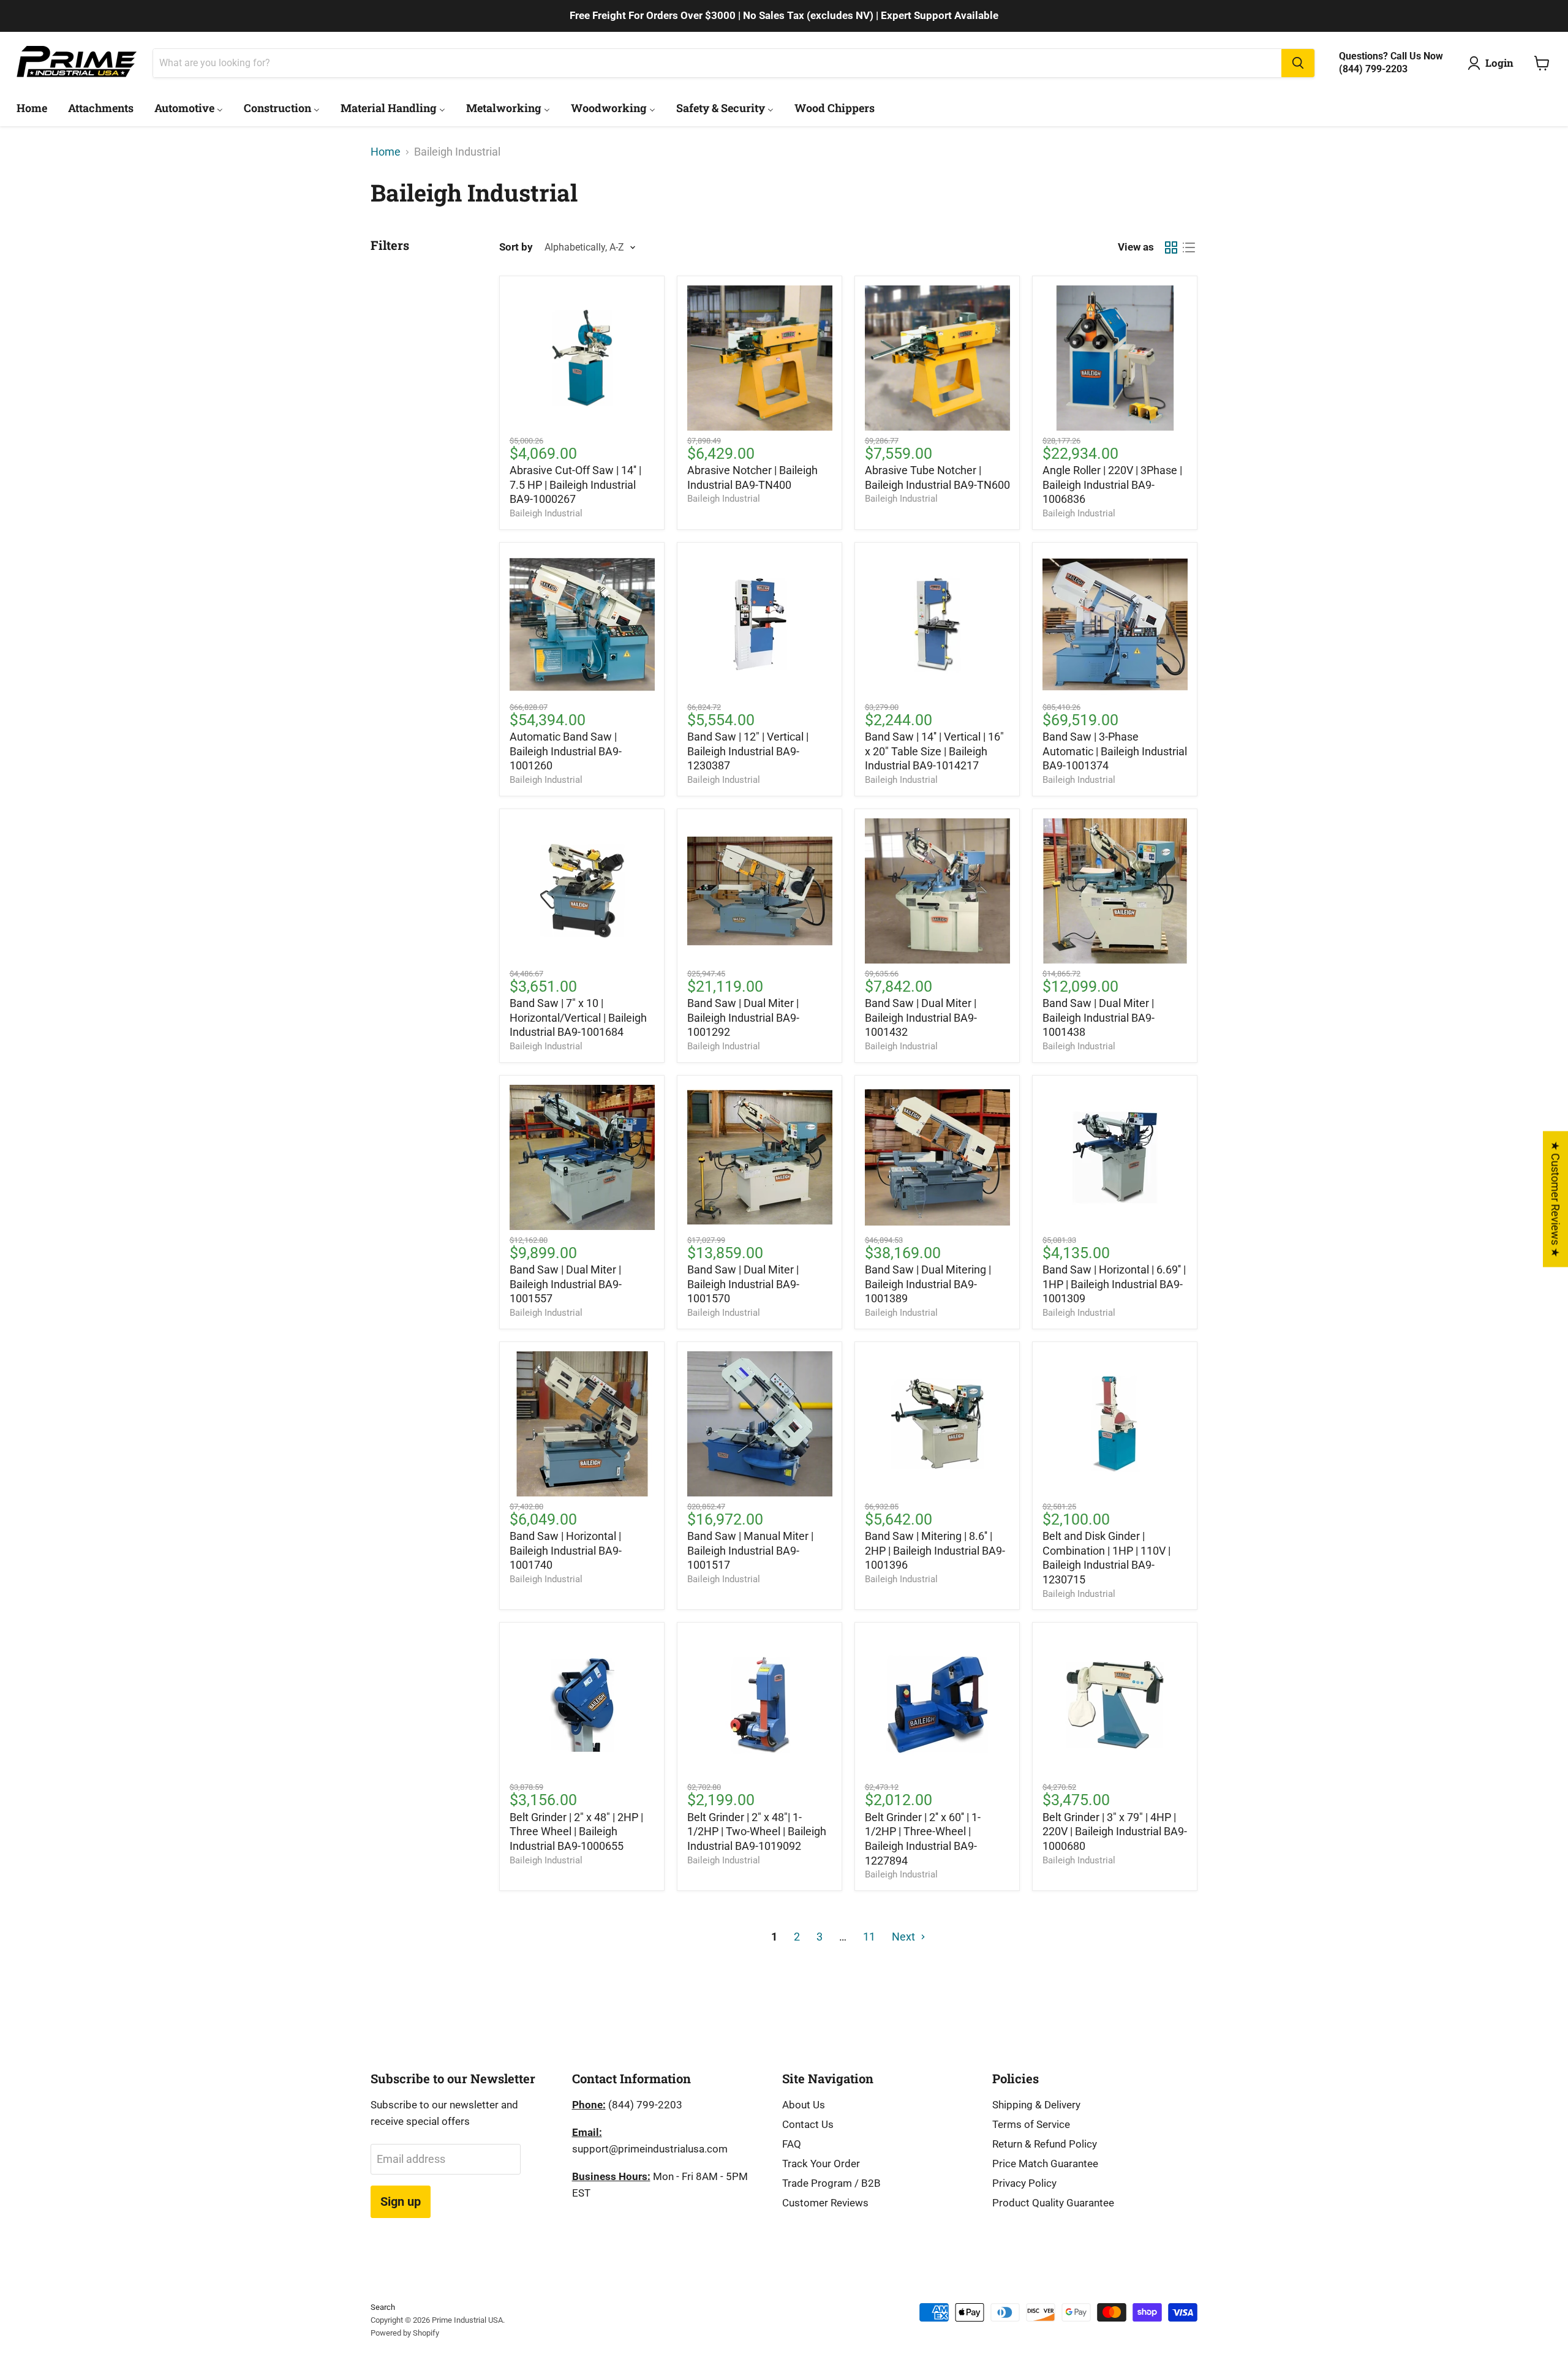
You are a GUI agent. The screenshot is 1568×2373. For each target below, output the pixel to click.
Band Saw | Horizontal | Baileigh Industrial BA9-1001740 (566, 1550)
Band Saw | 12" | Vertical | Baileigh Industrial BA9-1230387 (748, 751)
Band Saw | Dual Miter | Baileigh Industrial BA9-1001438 (1099, 1017)
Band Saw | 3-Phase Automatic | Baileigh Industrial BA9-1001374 (1115, 751)
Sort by (516, 247)
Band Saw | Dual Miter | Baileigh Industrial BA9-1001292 (743, 1017)
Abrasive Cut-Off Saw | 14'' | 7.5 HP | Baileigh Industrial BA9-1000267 (575, 485)
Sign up (401, 2201)
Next (905, 1937)
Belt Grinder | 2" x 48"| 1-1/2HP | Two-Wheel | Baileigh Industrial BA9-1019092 (757, 1832)
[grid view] (1171, 247)
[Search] (1298, 63)
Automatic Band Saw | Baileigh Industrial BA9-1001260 (566, 751)
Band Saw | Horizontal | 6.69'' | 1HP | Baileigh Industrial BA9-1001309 (1114, 1284)
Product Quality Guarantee (1053, 2203)
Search (383, 2307)
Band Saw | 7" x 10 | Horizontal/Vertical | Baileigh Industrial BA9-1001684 (578, 1017)
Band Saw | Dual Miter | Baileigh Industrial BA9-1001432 (921, 1017)
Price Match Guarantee (1045, 2164)
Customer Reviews (825, 2203)
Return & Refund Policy (1045, 2144)
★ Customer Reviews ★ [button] (1555, 1199)
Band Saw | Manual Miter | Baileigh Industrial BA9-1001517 (750, 1550)
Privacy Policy (1024, 2183)
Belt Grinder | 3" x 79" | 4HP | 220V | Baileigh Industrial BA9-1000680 (1115, 1832)
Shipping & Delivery (1036, 2105)
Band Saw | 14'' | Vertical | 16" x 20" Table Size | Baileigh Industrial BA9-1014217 (934, 751)
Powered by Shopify (405, 2333)
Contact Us (808, 2124)
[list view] (1189, 247)
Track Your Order (821, 2164)
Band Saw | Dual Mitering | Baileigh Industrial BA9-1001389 (928, 1284)
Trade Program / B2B (831, 2183)
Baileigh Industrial (546, 513)
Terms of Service (1031, 2124)
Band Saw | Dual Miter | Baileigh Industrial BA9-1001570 (743, 1284)
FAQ (792, 2144)
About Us (804, 2105)
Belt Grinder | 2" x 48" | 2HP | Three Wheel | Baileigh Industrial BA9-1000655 (576, 1832)
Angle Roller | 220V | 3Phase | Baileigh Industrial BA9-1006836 (1112, 485)
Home (386, 152)
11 (869, 1937)
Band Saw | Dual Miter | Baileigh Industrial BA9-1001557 (566, 1284)
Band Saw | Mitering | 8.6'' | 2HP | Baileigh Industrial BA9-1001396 (935, 1550)
